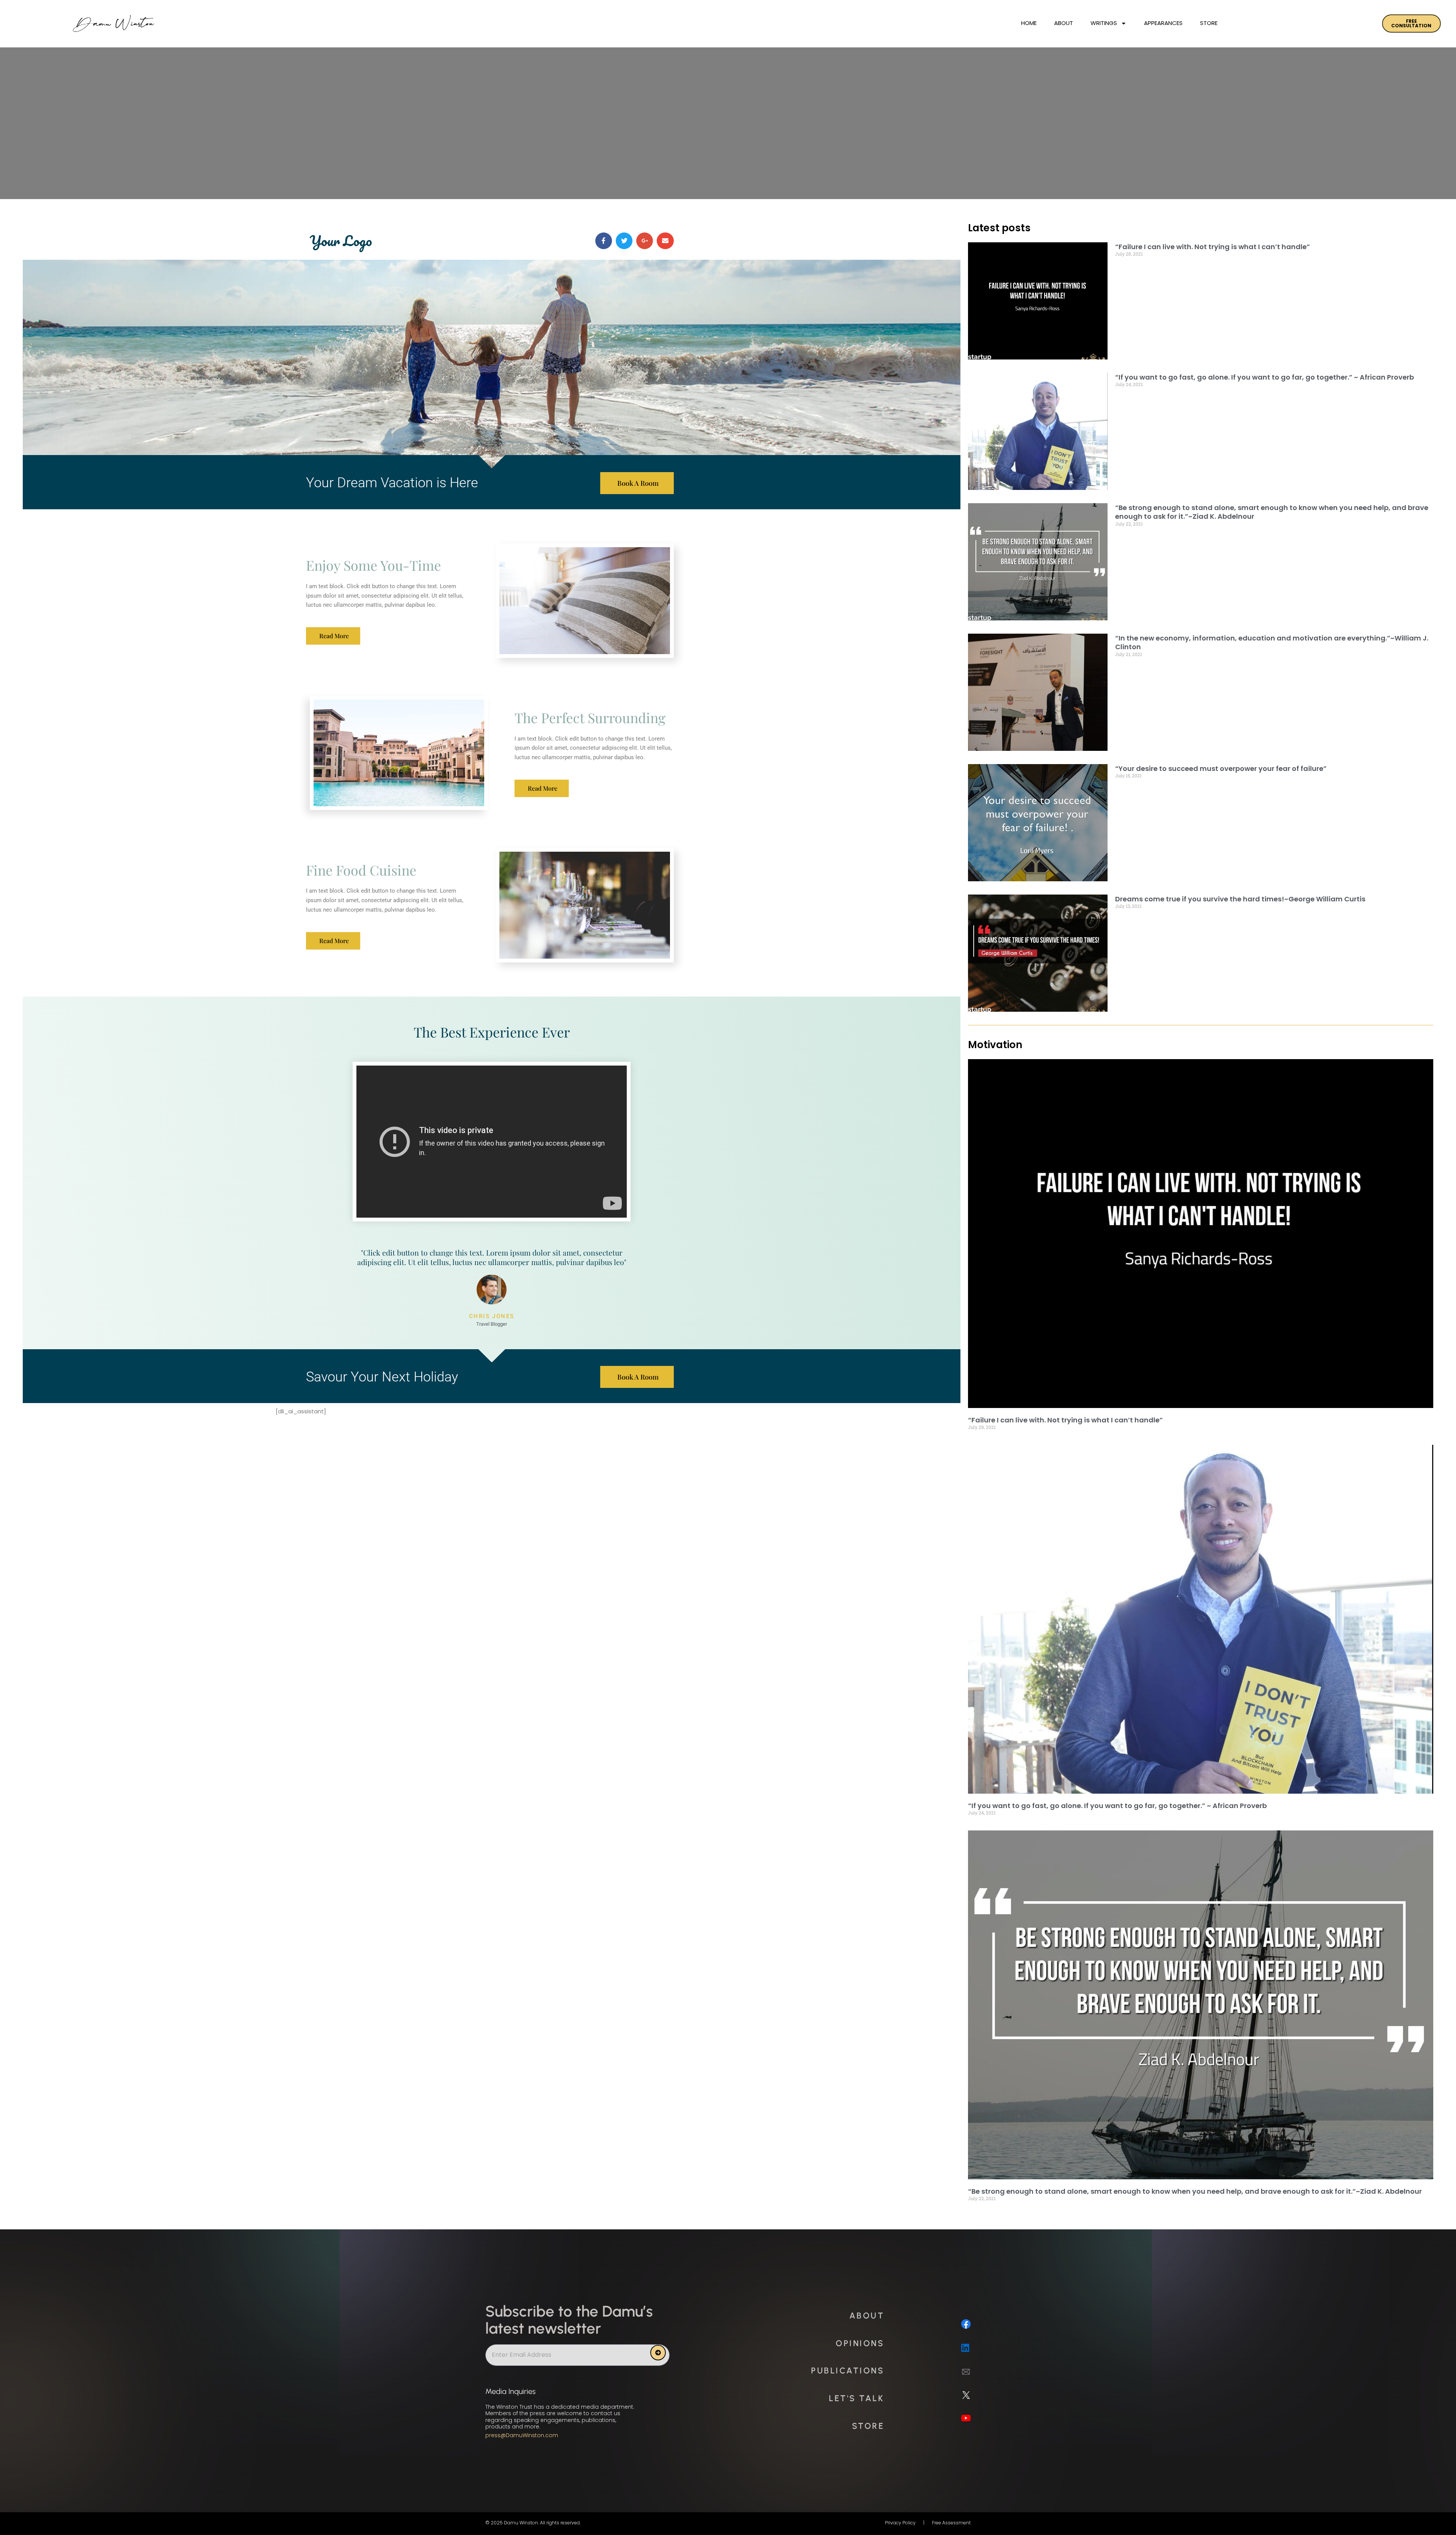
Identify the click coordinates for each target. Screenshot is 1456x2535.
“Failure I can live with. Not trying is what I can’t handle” (1213, 247)
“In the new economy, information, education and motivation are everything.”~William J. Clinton (1272, 642)
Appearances (1163, 23)
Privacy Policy (900, 2523)
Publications (848, 2371)
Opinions (860, 2343)
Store (1209, 23)
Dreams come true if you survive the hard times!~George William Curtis (1240, 899)
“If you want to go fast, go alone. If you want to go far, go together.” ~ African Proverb (1265, 377)
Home (1029, 23)
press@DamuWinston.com (522, 2435)
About (1064, 23)
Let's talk (857, 2398)
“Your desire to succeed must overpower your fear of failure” (1221, 768)
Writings (1104, 23)
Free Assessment (951, 2523)
